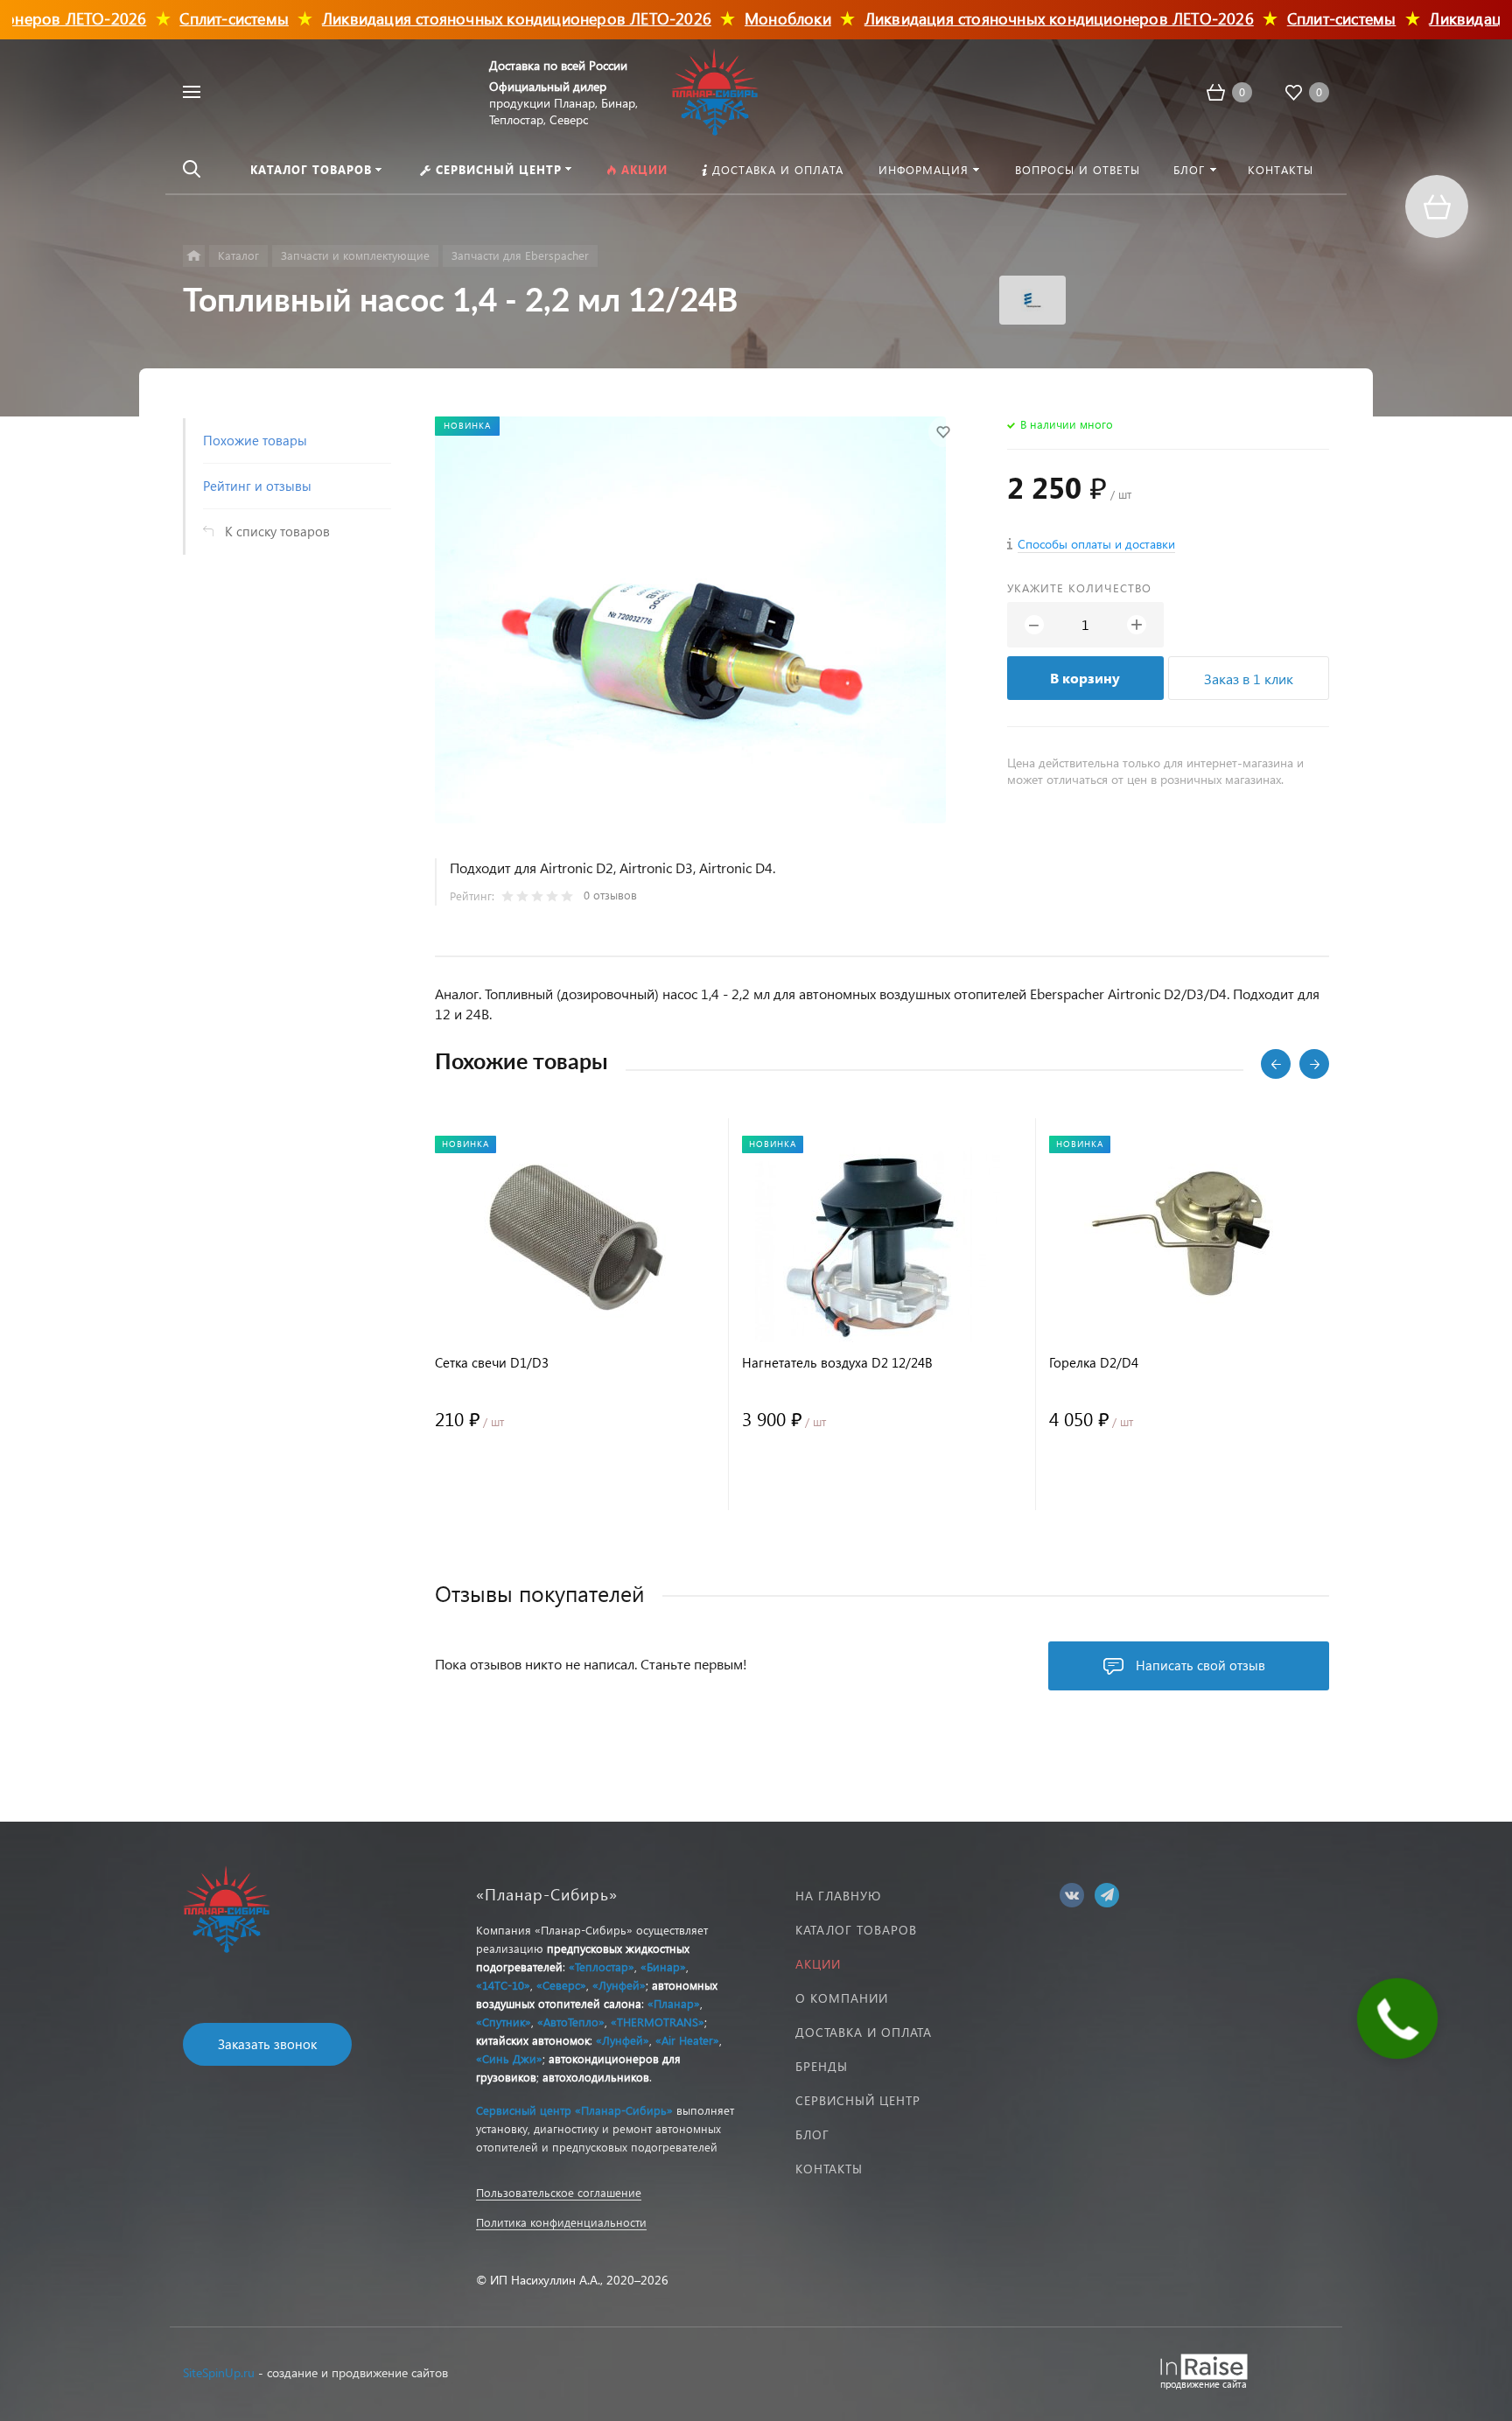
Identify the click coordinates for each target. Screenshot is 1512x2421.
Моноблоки (741, 18)
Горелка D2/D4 (1094, 1363)
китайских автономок (533, 2040)
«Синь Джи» (509, 2058)
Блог (812, 2134)
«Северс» (561, 1985)
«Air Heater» (687, 2040)
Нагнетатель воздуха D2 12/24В (837, 1363)
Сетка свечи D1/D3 (492, 1363)
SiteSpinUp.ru (219, 2372)
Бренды (822, 2066)
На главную (838, 1896)
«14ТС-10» (503, 1985)
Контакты (829, 2169)
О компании (842, 1998)
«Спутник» (504, 2022)
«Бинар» (663, 1966)
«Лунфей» (619, 1985)
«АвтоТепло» (571, 2022)
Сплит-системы (188, 18)
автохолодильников (596, 2077)
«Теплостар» (602, 1966)
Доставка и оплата (864, 2032)
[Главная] (194, 256)
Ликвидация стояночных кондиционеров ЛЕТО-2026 (469, 18)
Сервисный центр (858, 2100)
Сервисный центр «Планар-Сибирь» (574, 2110)
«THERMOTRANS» (658, 2022)
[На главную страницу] (715, 90)
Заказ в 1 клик (1249, 679)
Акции (818, 1964)
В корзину (1085, 678)
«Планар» (674, 2003)
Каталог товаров (856, 1930)
